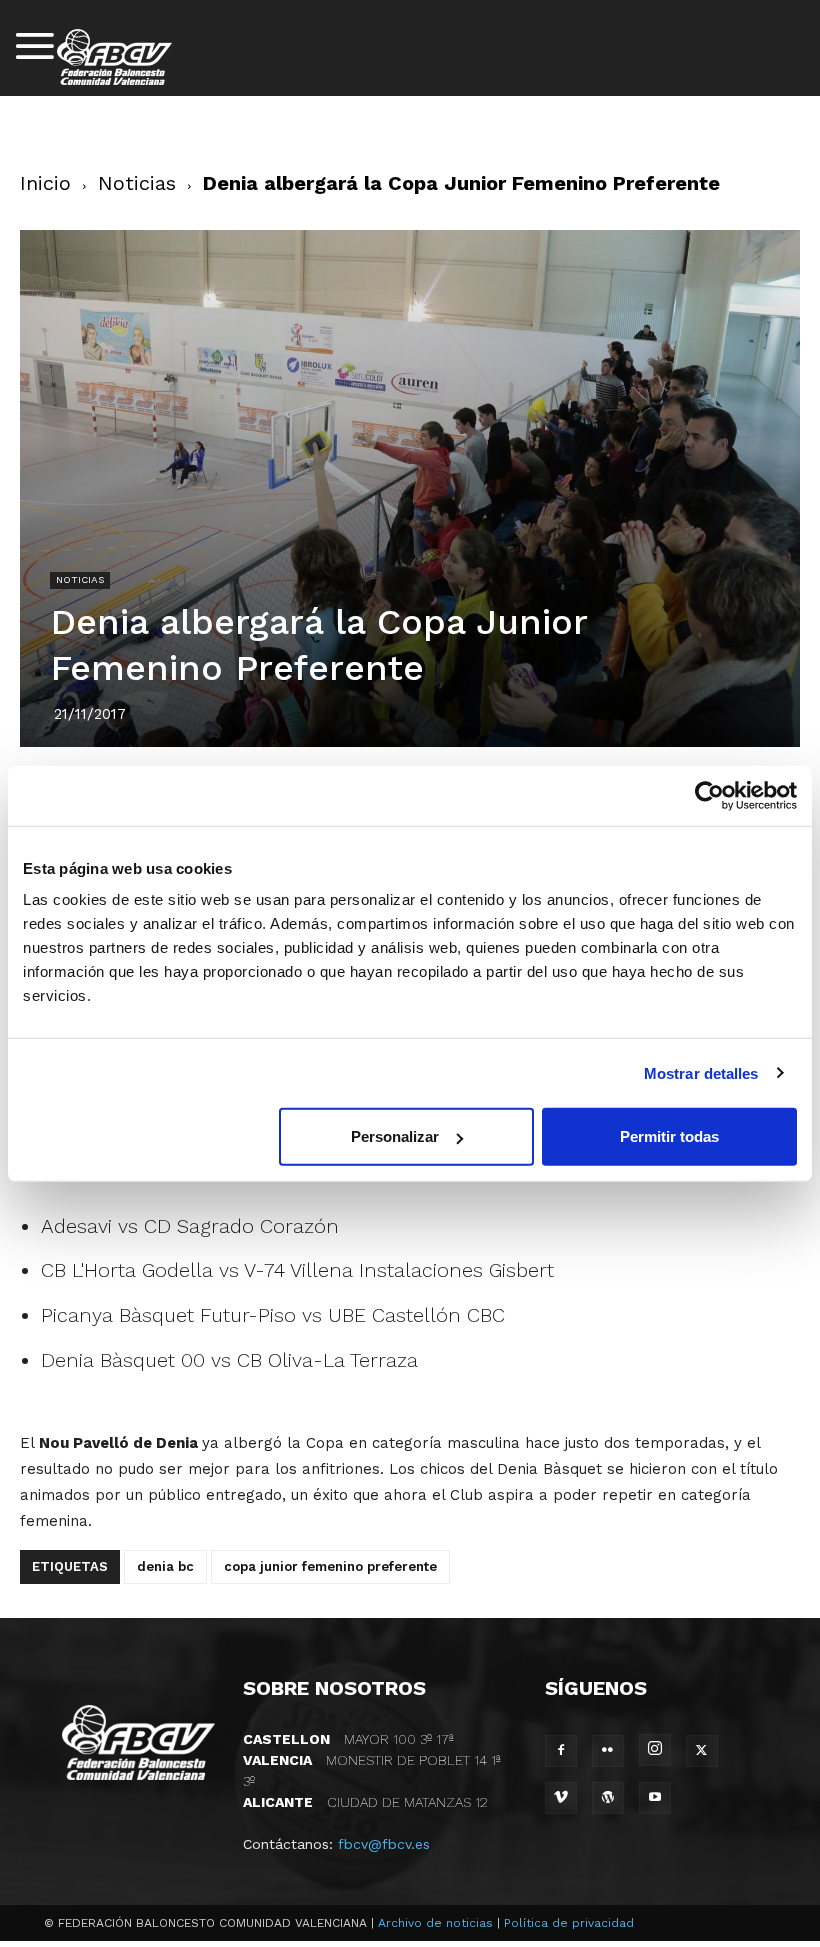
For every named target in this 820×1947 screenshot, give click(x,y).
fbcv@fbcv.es (384, 1844)
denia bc (165, 1566)
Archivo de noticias (435, 1923)
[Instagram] (655, 1750)
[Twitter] (702, 1751)
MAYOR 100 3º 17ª (348, 1739)
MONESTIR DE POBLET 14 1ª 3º (372, 1770)
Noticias (137, 183)
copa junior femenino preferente (330, 1566)
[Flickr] (608, 1751)
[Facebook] (561, 1751)
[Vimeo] (561, 1798)
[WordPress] (608, 1798)
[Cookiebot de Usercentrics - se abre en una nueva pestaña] (709, 795)
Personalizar (395, 1136)
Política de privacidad (569, 1923)
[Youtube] (655, 1798)
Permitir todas (669, 1136)
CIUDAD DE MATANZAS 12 (365, 1802)
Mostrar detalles (701, 1072)
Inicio (45, 183)
